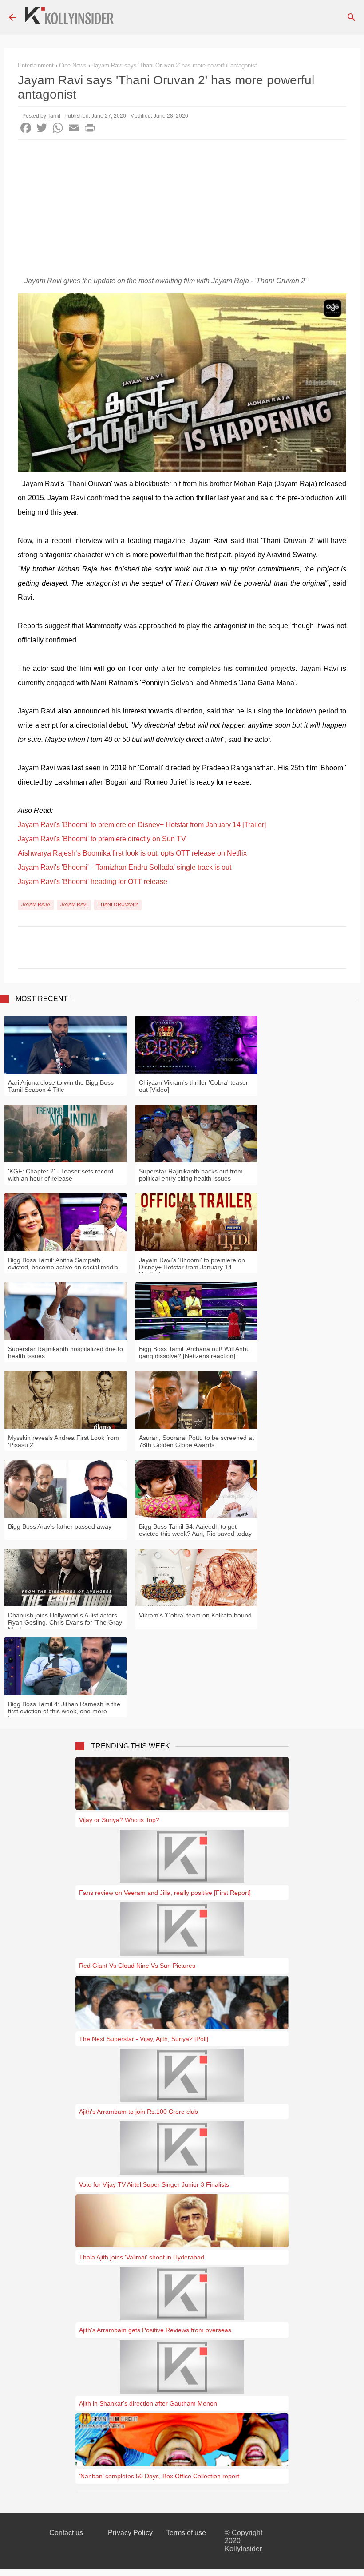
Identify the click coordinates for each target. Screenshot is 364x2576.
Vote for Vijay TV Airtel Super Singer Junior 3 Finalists (154, 2184)
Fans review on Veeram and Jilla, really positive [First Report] (165, 1893)
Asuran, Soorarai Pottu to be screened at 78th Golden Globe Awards (196, 1441)
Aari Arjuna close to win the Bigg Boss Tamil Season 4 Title (61, 1086)
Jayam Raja (36, 904)
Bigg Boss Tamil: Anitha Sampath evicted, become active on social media (63, 1264)
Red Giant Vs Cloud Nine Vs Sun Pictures (137, 1966)
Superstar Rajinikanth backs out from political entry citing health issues (191, 1175)
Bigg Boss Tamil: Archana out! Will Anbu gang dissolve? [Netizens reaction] (194, 1352)
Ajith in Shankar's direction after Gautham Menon (148, 2403)
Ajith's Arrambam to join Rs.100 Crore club (138, 2112)
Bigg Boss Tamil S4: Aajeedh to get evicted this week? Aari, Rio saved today (195, 1530)
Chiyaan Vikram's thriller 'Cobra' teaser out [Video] (194, 1086)
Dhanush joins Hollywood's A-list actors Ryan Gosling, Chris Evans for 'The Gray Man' (65, 1622)
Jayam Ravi (74, 904)
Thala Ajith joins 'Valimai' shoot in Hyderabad (142, 2257)
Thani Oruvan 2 (118, 904)
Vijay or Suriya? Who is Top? (119, 1820)
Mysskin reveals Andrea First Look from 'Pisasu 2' (63, 1441)
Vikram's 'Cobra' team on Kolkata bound (195, 1615)
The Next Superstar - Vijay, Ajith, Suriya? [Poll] (144, 2039)
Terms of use (186, 2533)
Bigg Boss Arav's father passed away (60, 1526)
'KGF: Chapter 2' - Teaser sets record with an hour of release (61, 1175)
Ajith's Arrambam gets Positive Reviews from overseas (155, 2330)
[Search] (352, 17)
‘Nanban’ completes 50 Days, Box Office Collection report (159, 2476)
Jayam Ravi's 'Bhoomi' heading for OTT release (93, 882)
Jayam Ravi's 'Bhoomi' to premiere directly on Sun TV (102, 839)
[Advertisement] (182, 206)
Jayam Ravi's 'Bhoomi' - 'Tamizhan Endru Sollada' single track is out (125, 867)
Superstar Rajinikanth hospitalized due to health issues (65, 1352)
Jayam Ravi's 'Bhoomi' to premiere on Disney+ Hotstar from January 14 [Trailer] (142, 825)
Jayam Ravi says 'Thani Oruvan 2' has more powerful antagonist (174, 65)
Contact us (66, 2533)
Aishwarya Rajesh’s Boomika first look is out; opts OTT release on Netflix (132, 853)
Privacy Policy (130, 2533)
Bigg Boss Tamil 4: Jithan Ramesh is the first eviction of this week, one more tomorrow (64, 1711)
